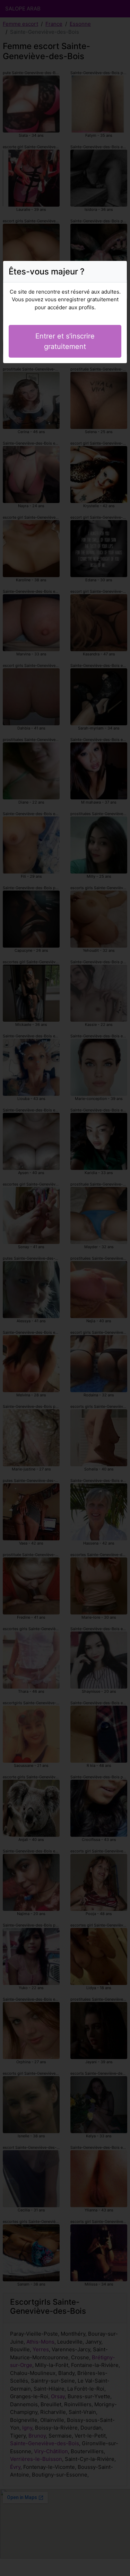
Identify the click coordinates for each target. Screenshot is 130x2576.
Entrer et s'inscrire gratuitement (65, 341)
